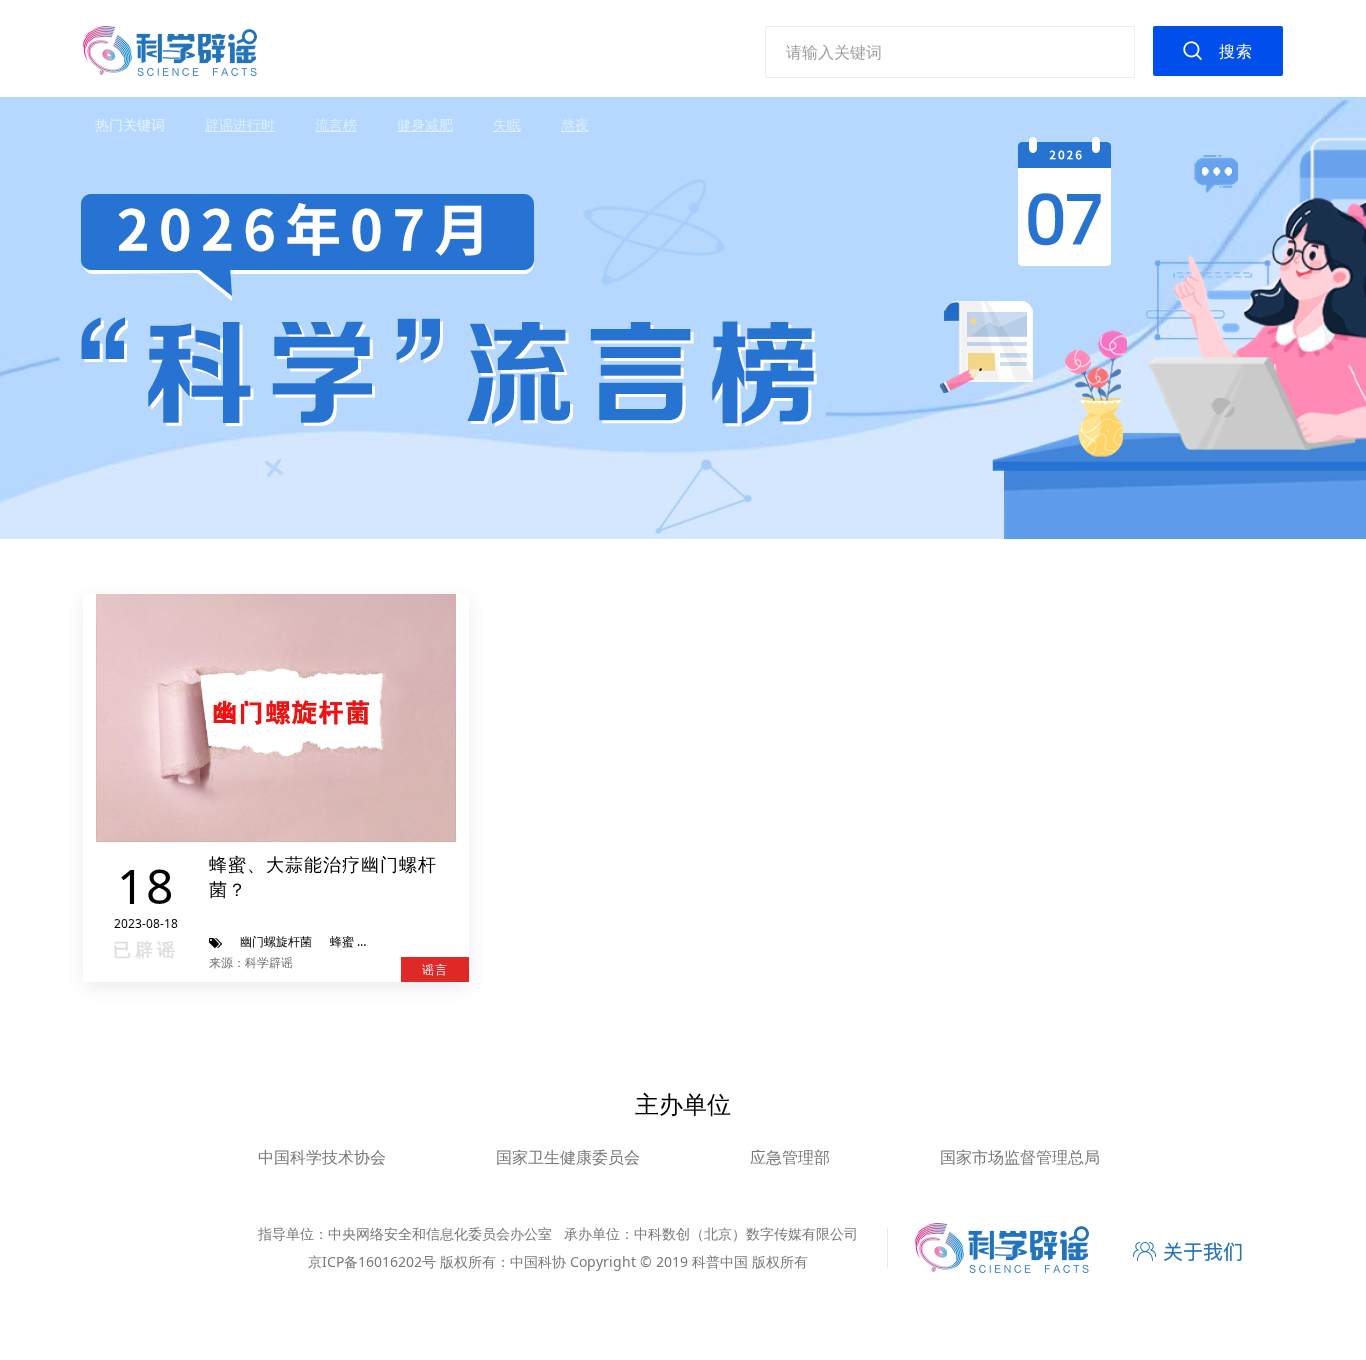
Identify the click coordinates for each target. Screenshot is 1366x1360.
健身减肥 (425, 124)
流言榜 (336, 124)
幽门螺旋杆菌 (276, 941)
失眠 (507, 124)
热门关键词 (130, 124)
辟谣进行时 (240, 124)
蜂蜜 (342, 941)
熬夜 (575, 124)
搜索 (1236, 51)
